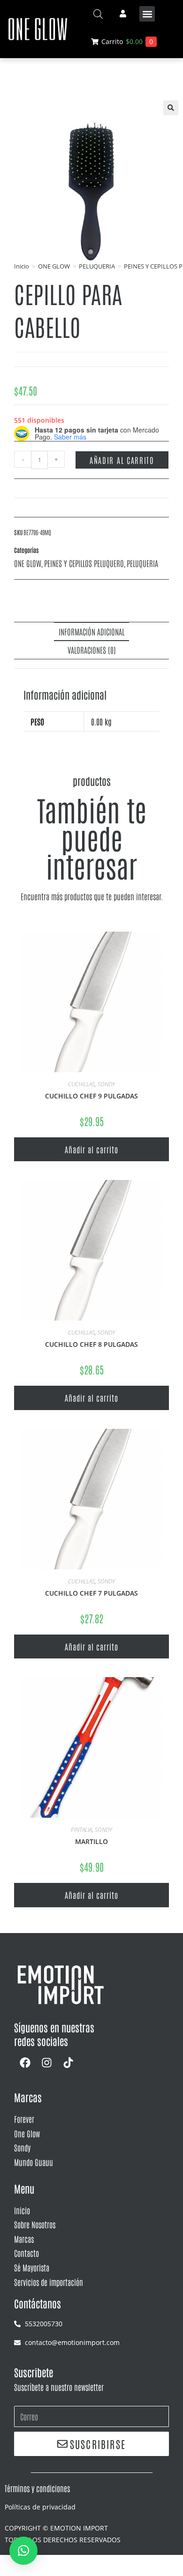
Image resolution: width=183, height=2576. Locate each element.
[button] (147, 14)
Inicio (22, 266)
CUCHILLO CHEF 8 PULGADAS (91, 1344)
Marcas (24, 2239)
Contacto (27, 2253)
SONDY (106, 1084)
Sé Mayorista (32, 2267)
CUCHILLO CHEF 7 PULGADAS (91, 1593)
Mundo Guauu (34, 2162)
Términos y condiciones (37, 2488)
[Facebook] (25, 2062)
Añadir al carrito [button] (91, 1149)
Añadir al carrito (122, 460)
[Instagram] (46, 2062)
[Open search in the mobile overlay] (98, 14)
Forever (24, 2119)
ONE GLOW (54, 266)
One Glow (27, 2133)
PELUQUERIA (97, 266)
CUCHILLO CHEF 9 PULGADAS (91, 1096)
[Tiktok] (68, 2062)
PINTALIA (81, 1830)
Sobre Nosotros (35, 2224)
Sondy (22, 2147)
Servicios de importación (49, 2282)
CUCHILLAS (81, 1084)
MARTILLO (91, 1841)
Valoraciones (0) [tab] (92, 650)
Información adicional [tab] (91, 631)
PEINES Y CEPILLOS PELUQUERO (84, 563)
